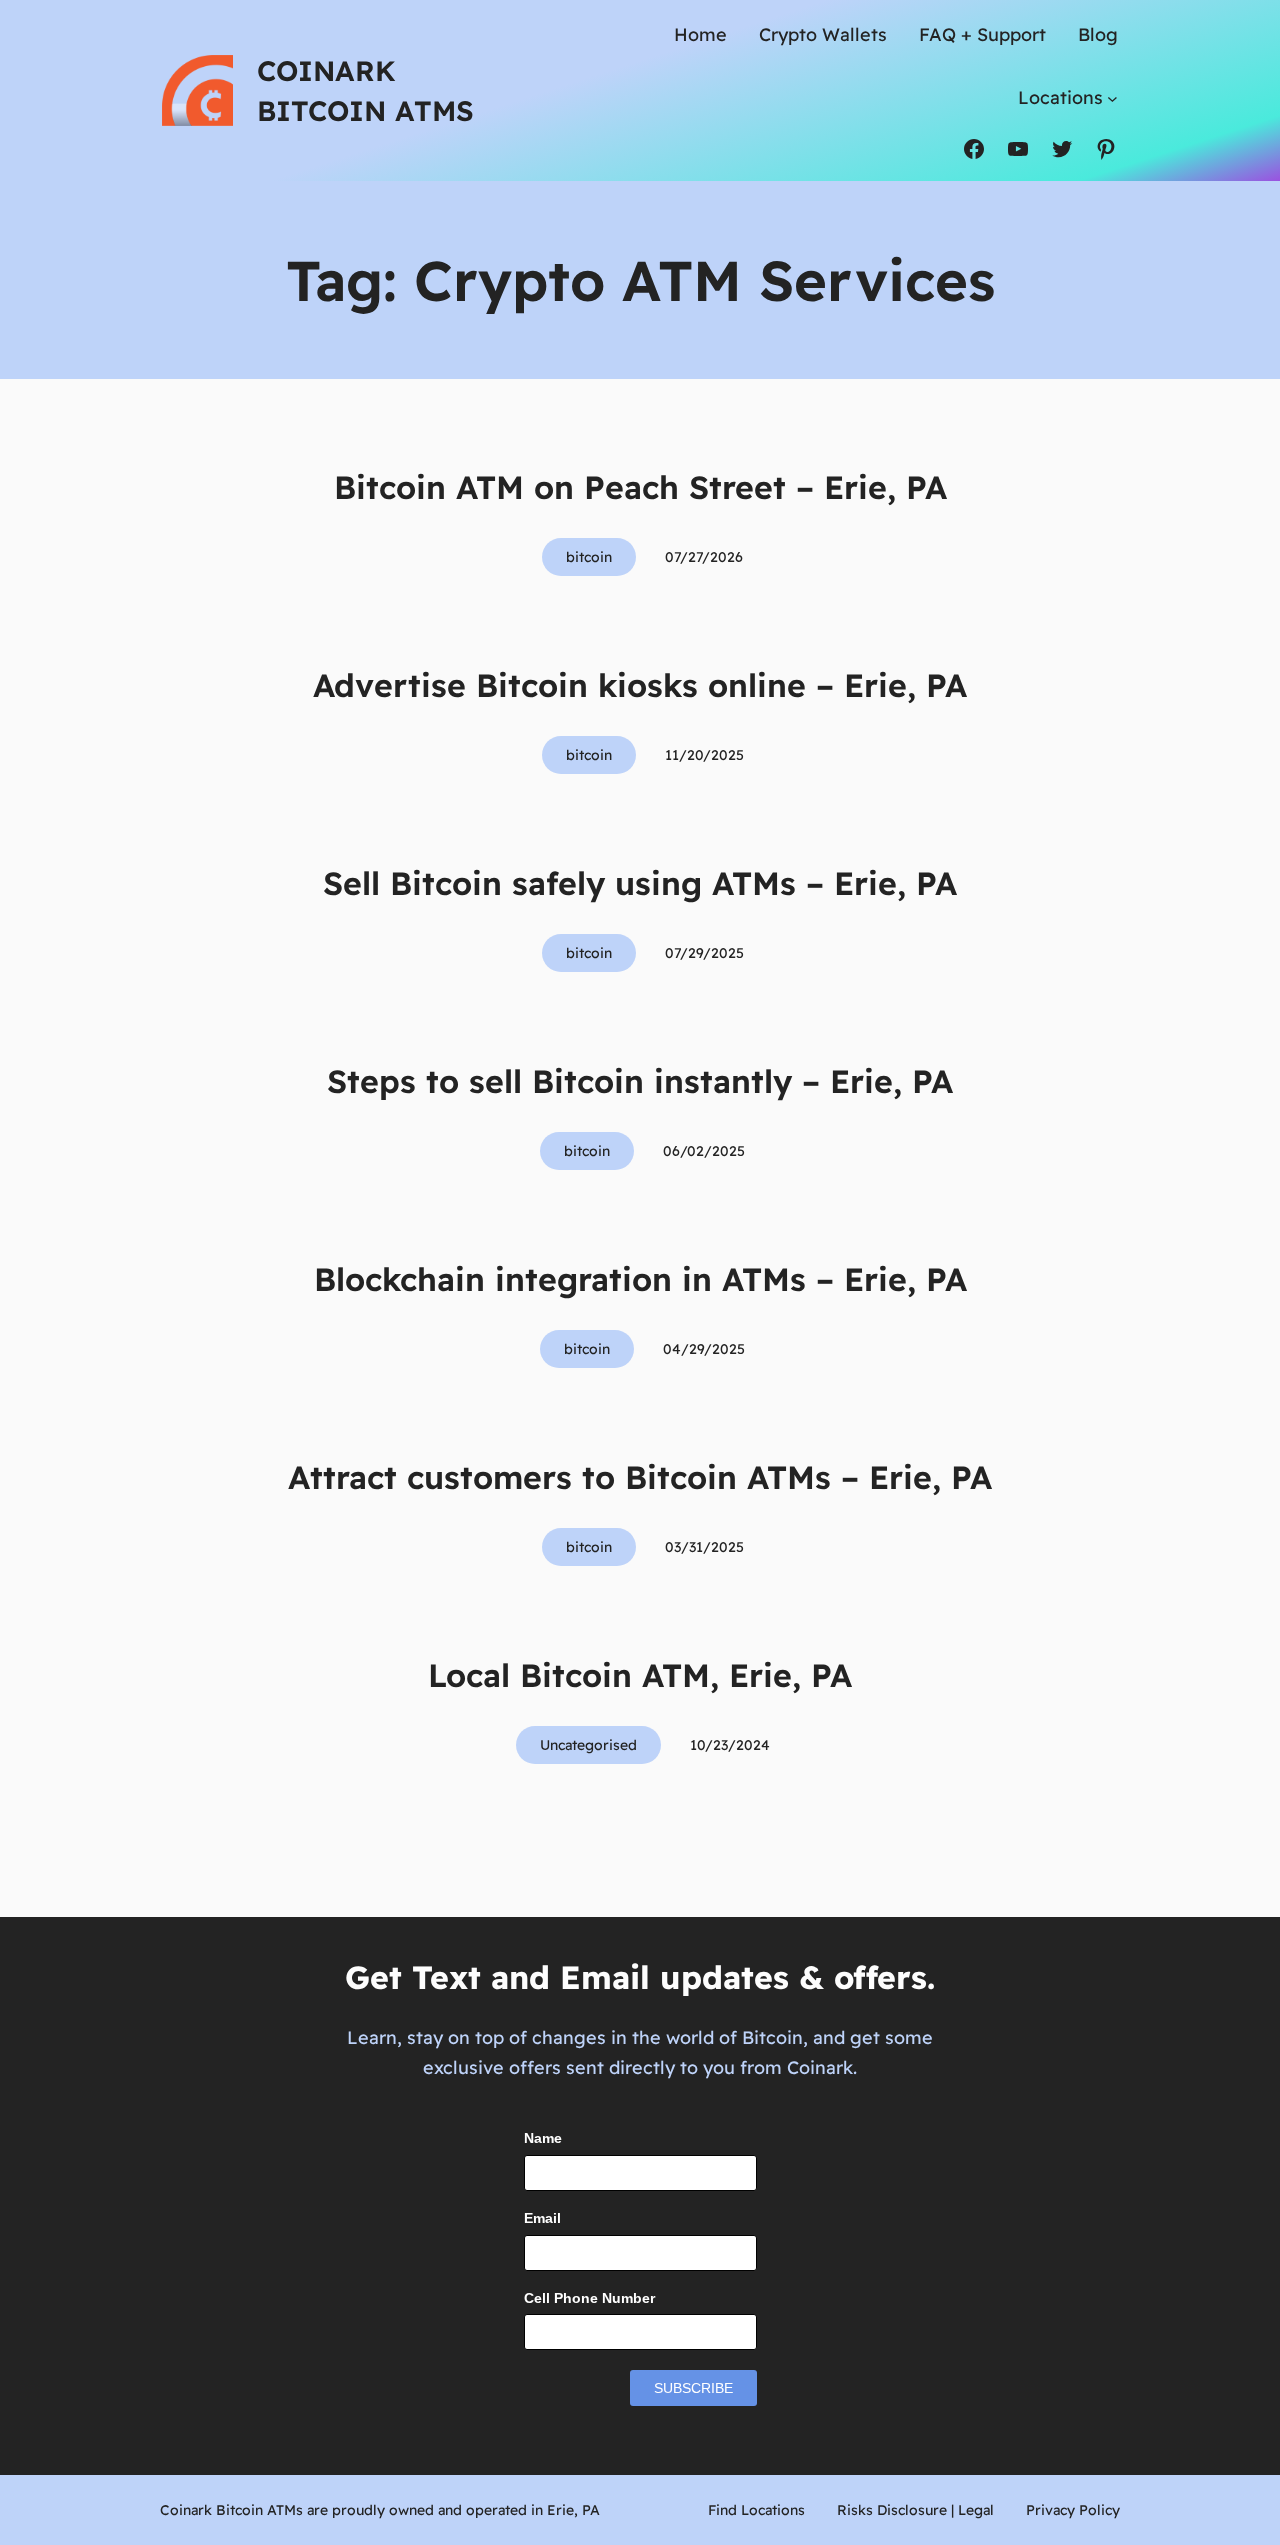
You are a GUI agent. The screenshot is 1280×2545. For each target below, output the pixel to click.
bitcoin (589, 557)
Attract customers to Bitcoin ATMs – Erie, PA (640, 1477)
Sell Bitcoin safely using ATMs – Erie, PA (640, 883)
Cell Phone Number (589, 2298)
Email (542, 2218)
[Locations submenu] (1112, 97)
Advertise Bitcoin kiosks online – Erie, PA (640, 685)
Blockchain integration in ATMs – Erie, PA (640, 1279)
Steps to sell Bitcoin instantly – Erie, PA (640, 1081)
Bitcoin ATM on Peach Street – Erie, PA (640, 487)
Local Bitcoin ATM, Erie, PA (640, 1675)
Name (543, 2138)
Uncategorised (588, 1745)
